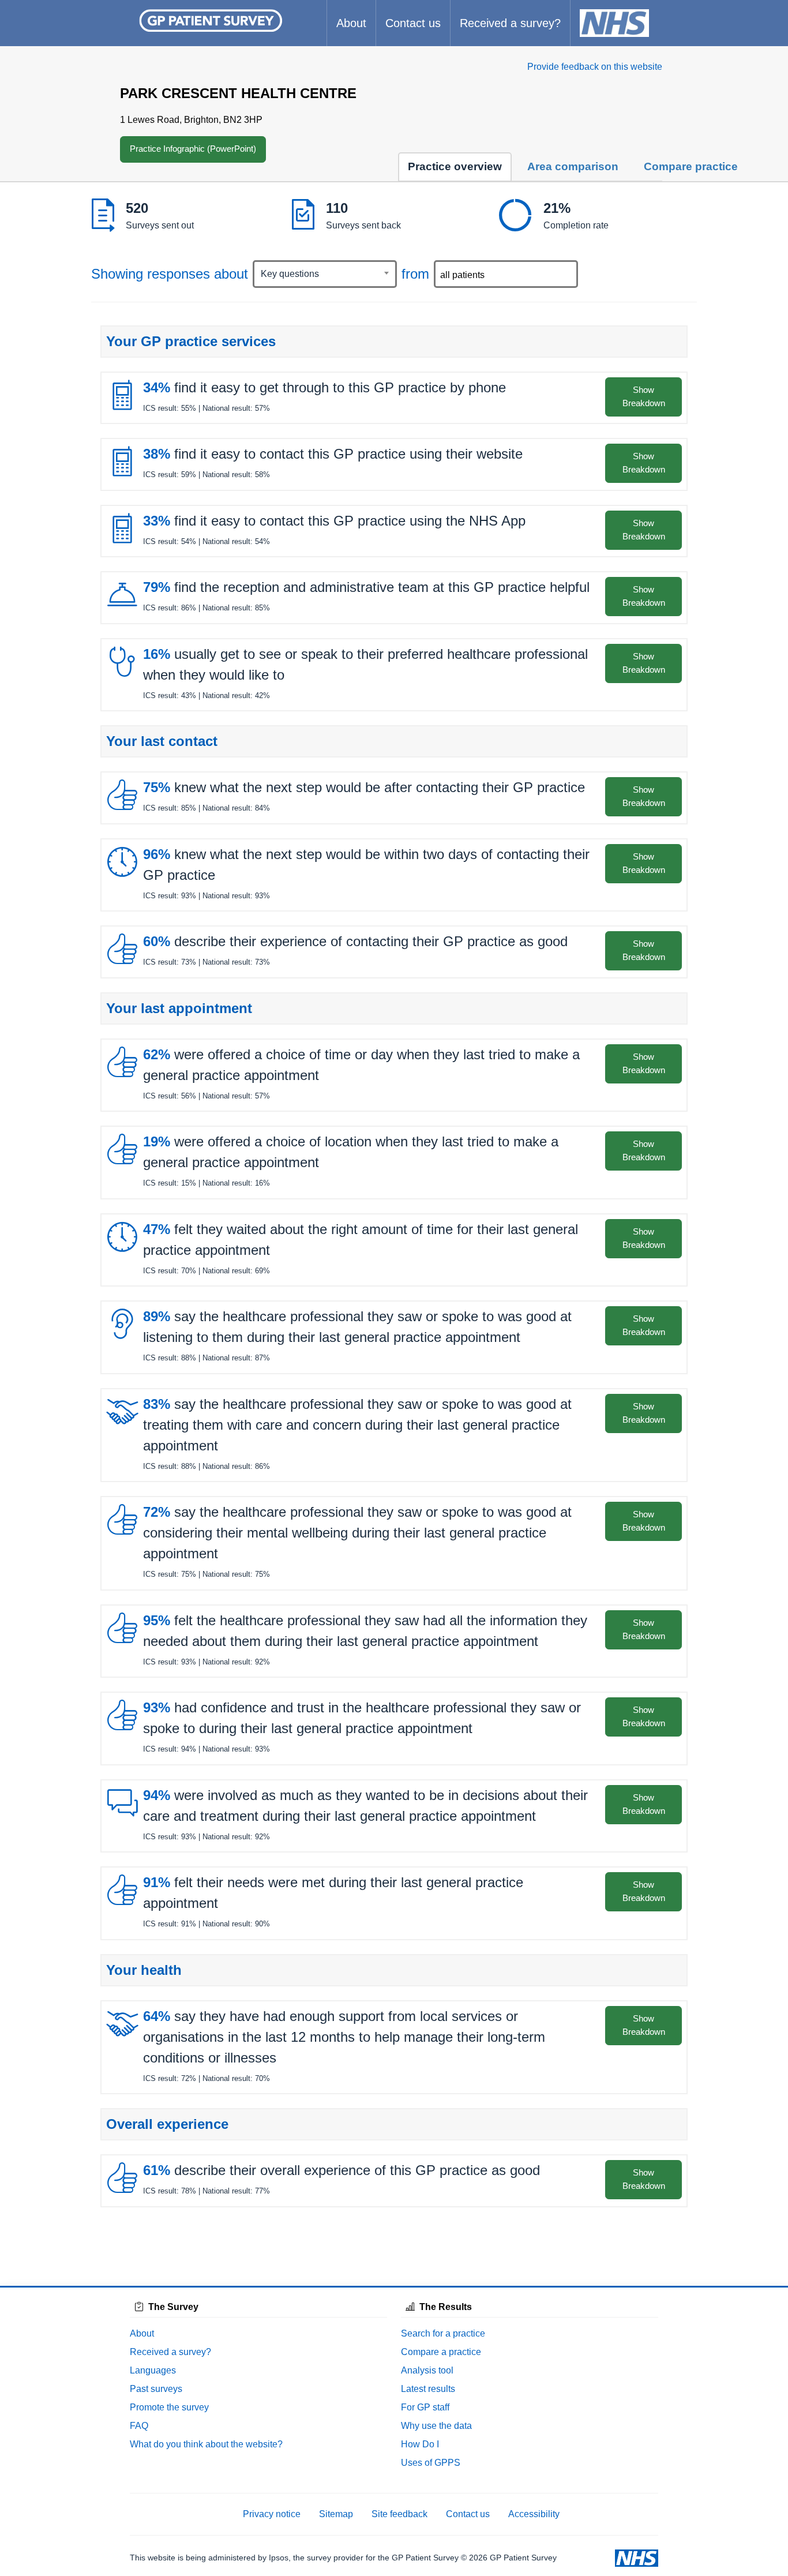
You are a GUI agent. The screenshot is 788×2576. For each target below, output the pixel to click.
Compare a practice (441, 2352)
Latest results (428, 2389)
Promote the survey (169, 2407)
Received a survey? (510, 23)
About (351, 23)
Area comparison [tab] (573, 166)
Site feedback (399, 2514)
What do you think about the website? (206, 2444)
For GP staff (425, 2407)
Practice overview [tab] (455, 166)
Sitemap (336, 2514)
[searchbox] (507, 275)
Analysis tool (427, 2370)
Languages (153, 2370)
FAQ (139, 2426)
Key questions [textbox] (290, 274)
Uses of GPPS (431, 2463)
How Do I (420, 2444)
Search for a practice (443, 2333)
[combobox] (325, 274)
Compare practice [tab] (691, 166)
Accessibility (534, 2514)
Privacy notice (272, 2514)
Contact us (413, 23)
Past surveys (156, 2389)
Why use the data (436, 2426)
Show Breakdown (644, 396)
